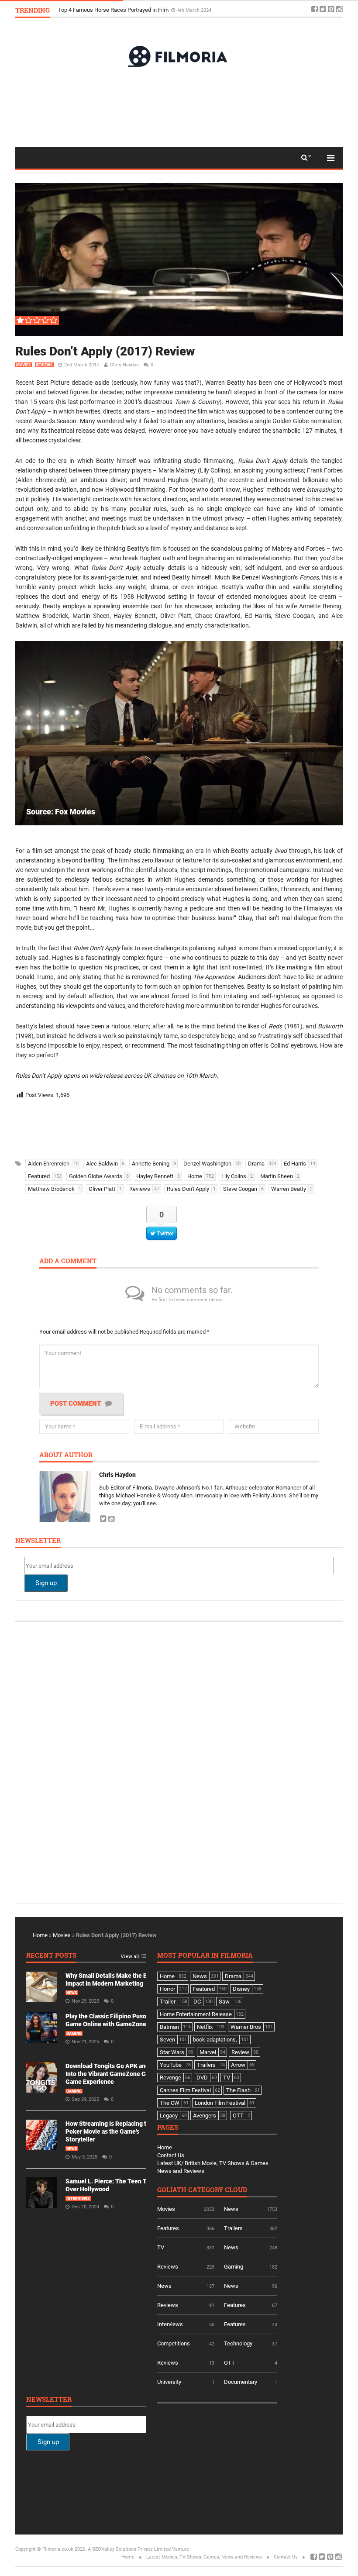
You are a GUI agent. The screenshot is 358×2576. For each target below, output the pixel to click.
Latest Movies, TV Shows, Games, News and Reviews (204, 2557)
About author (66, 1455)
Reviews (44, 365)
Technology (238, 2343)
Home (40, 1935)
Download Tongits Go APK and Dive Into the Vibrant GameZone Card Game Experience (114, 2074)
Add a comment (68, 1261)
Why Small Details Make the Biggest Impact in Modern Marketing (139, 10)
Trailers (233, 2228)
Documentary (241, 2382)
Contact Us (171, 2155)
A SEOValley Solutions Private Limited (129, 2549)
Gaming (74, 2034)
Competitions (174, 2343)
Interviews (78, 2199)
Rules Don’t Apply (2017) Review (105, 351)
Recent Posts (51, 1956)
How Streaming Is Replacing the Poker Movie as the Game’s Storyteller (109, 2131)
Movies (24, 365)
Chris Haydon (124, 365)
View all (130, 1957)
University (169, 2382)
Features (168, 2228)
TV (161, 2247)
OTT (229, 2363)
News (72, 1993)
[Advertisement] (179, 107)
